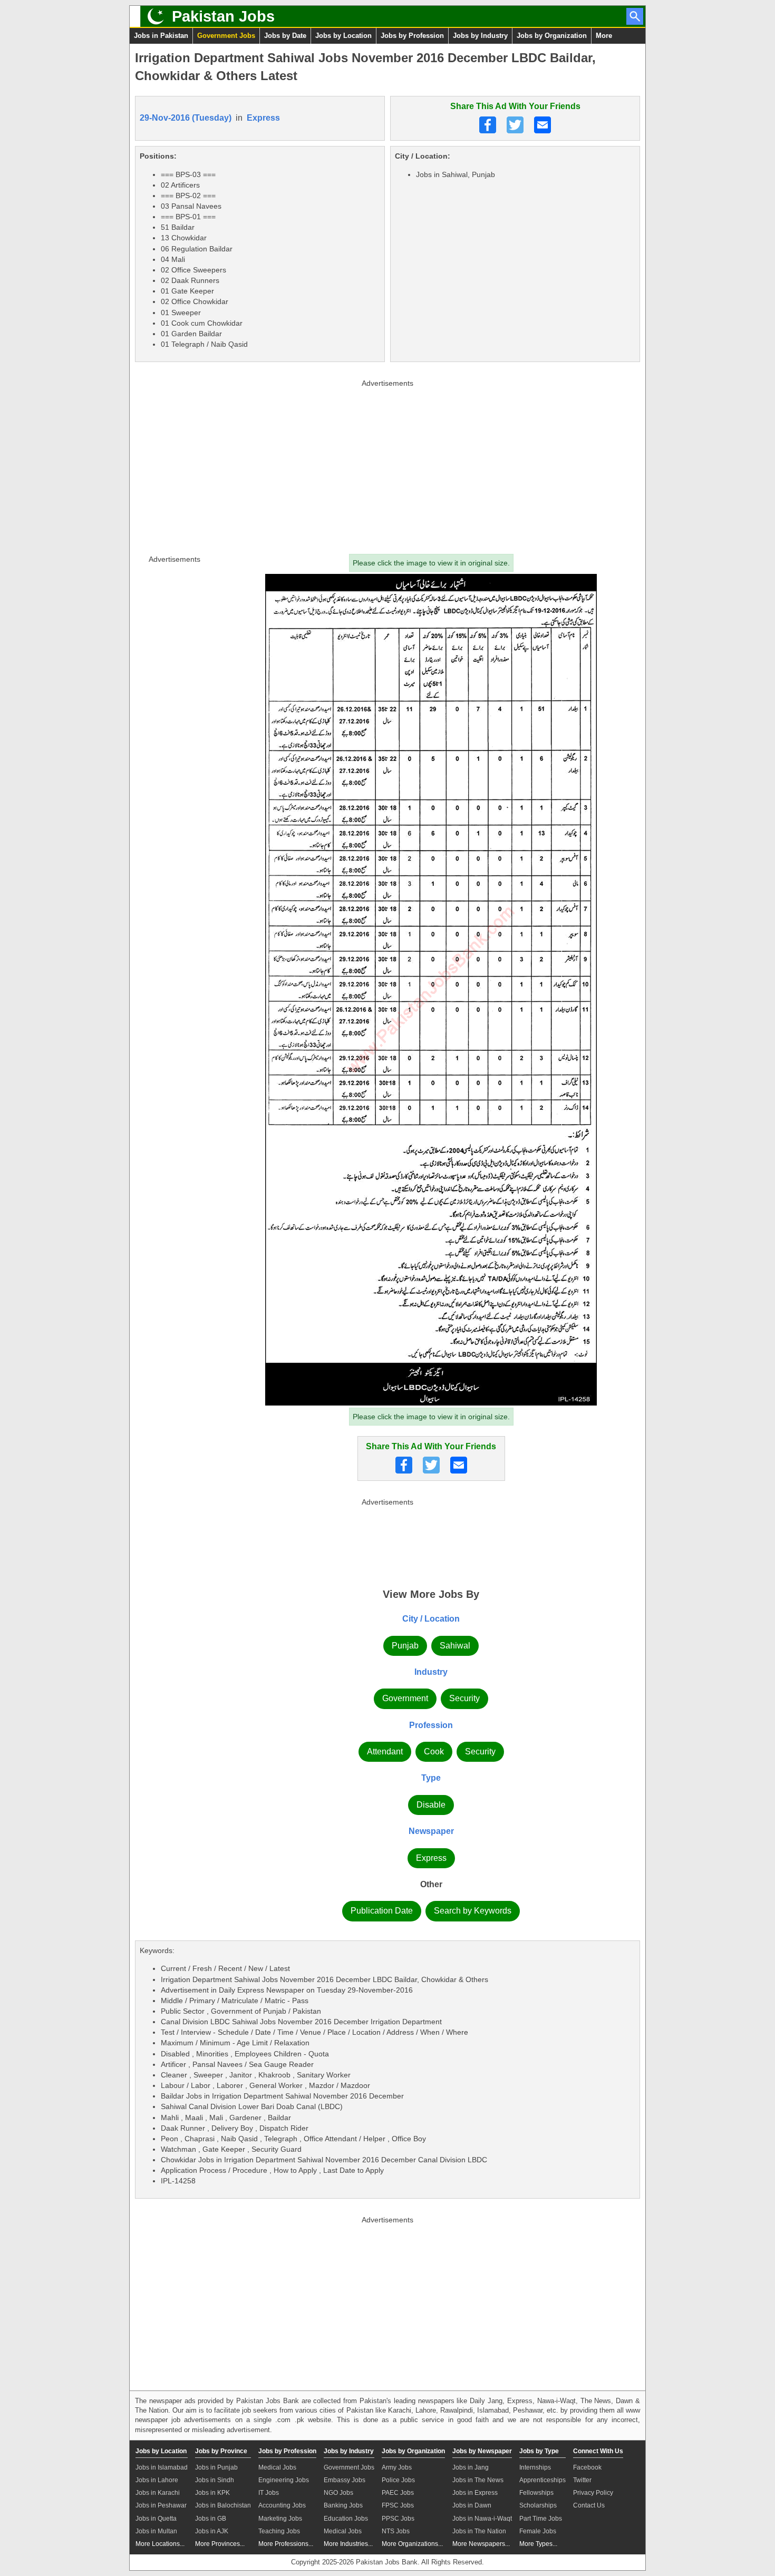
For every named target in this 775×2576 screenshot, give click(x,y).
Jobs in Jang (471, 2467)
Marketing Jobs (280, 2519)
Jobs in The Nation (479, 2531)
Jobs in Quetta (156, 2519)
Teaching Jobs (279, 2531)
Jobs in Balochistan (223, 2505)
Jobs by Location (343, 36)
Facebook (587, 2467)
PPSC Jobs (398, 2519)
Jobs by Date (285, 36)
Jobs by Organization (552, 36)
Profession (431, 1725)
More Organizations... (412, 2544)
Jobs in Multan (156, 2531)
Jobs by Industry (480, 36)
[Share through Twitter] (515, 125)
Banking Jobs (343, 2505)
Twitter (582, 2480)
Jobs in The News (478, 2480)
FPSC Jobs (398, 2505)
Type (431, 1778)
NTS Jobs (396, 2531)
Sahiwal (455, 1646)
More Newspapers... (481, 2544)
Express (263, 118)
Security (464, 1698)
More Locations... (160, 2544)
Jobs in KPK (212, 2493)
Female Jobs (538, 2531)
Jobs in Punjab (216, 2467)
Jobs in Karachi (158, 2493)
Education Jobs (346, 2519)
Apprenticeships (542, 2480)
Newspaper (431, 1831)
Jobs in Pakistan (161, 36)
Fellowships (536, 2493)
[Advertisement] (387, 464)
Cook (434, 1752)
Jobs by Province (221, 2451)
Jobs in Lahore (157, 2480)
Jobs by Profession (412, 36)
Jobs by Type (539, 2451)
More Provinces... (220, 2544)
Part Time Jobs (541, 2519)
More (604, 36)
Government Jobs (226, 36)
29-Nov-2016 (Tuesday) (186, 118)
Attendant (385, 1752)
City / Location (431, 1619)
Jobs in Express (475, 2493)
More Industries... (348, 2544)
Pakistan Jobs (223, 16)
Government (405, 1698)
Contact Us (589, 2505)
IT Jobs (269, 2493)
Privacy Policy (593, 2493)
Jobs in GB (211, 2519)
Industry (431, 1672)
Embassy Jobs (345, 2480)
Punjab (405, 1646)
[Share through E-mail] (542, 125)
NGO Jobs (338, 2493)
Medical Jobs (277, 2467)
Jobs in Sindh (215, 2480)
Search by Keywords (473, 1911)
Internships (535, 2467)
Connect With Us (598, 2451)
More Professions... (286, 2544)
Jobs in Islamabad (162, 2467)
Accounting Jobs (282, 2505)
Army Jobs (397, 2467)
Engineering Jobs (284, 2480)
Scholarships (538, 2505)
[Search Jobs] (635, 16)
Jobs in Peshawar (161, 2505)
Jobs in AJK (212, 2531)
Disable (431, 1805)
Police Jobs (398, 2480)
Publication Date (382, 1911)
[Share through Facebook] (488, 125)
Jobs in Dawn (472, 2505)
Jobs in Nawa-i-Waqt (482, 2519)
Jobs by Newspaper (482, 2451)
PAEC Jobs (398, 2493)
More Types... (538, 2544)
